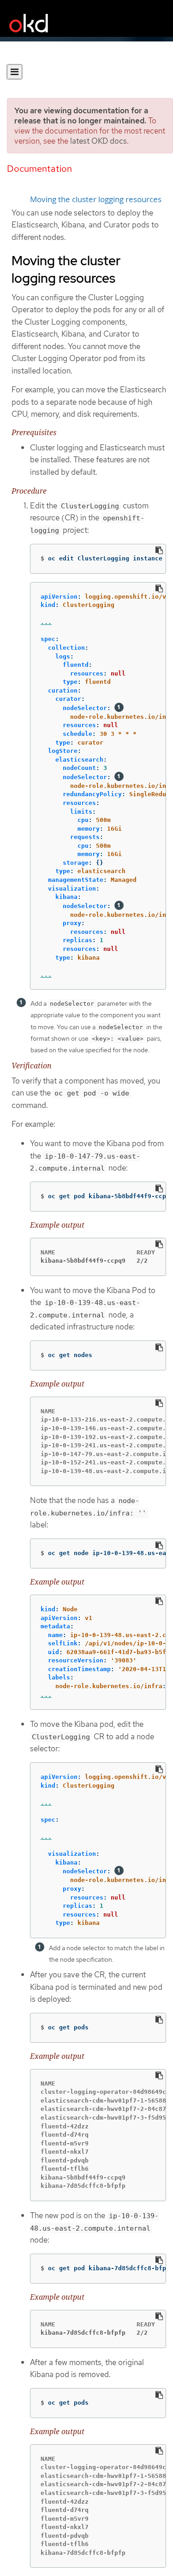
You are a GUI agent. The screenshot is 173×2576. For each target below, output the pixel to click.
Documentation (39, 169)
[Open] (15, 72)
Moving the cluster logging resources (96, 199)
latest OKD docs (98, 141)
